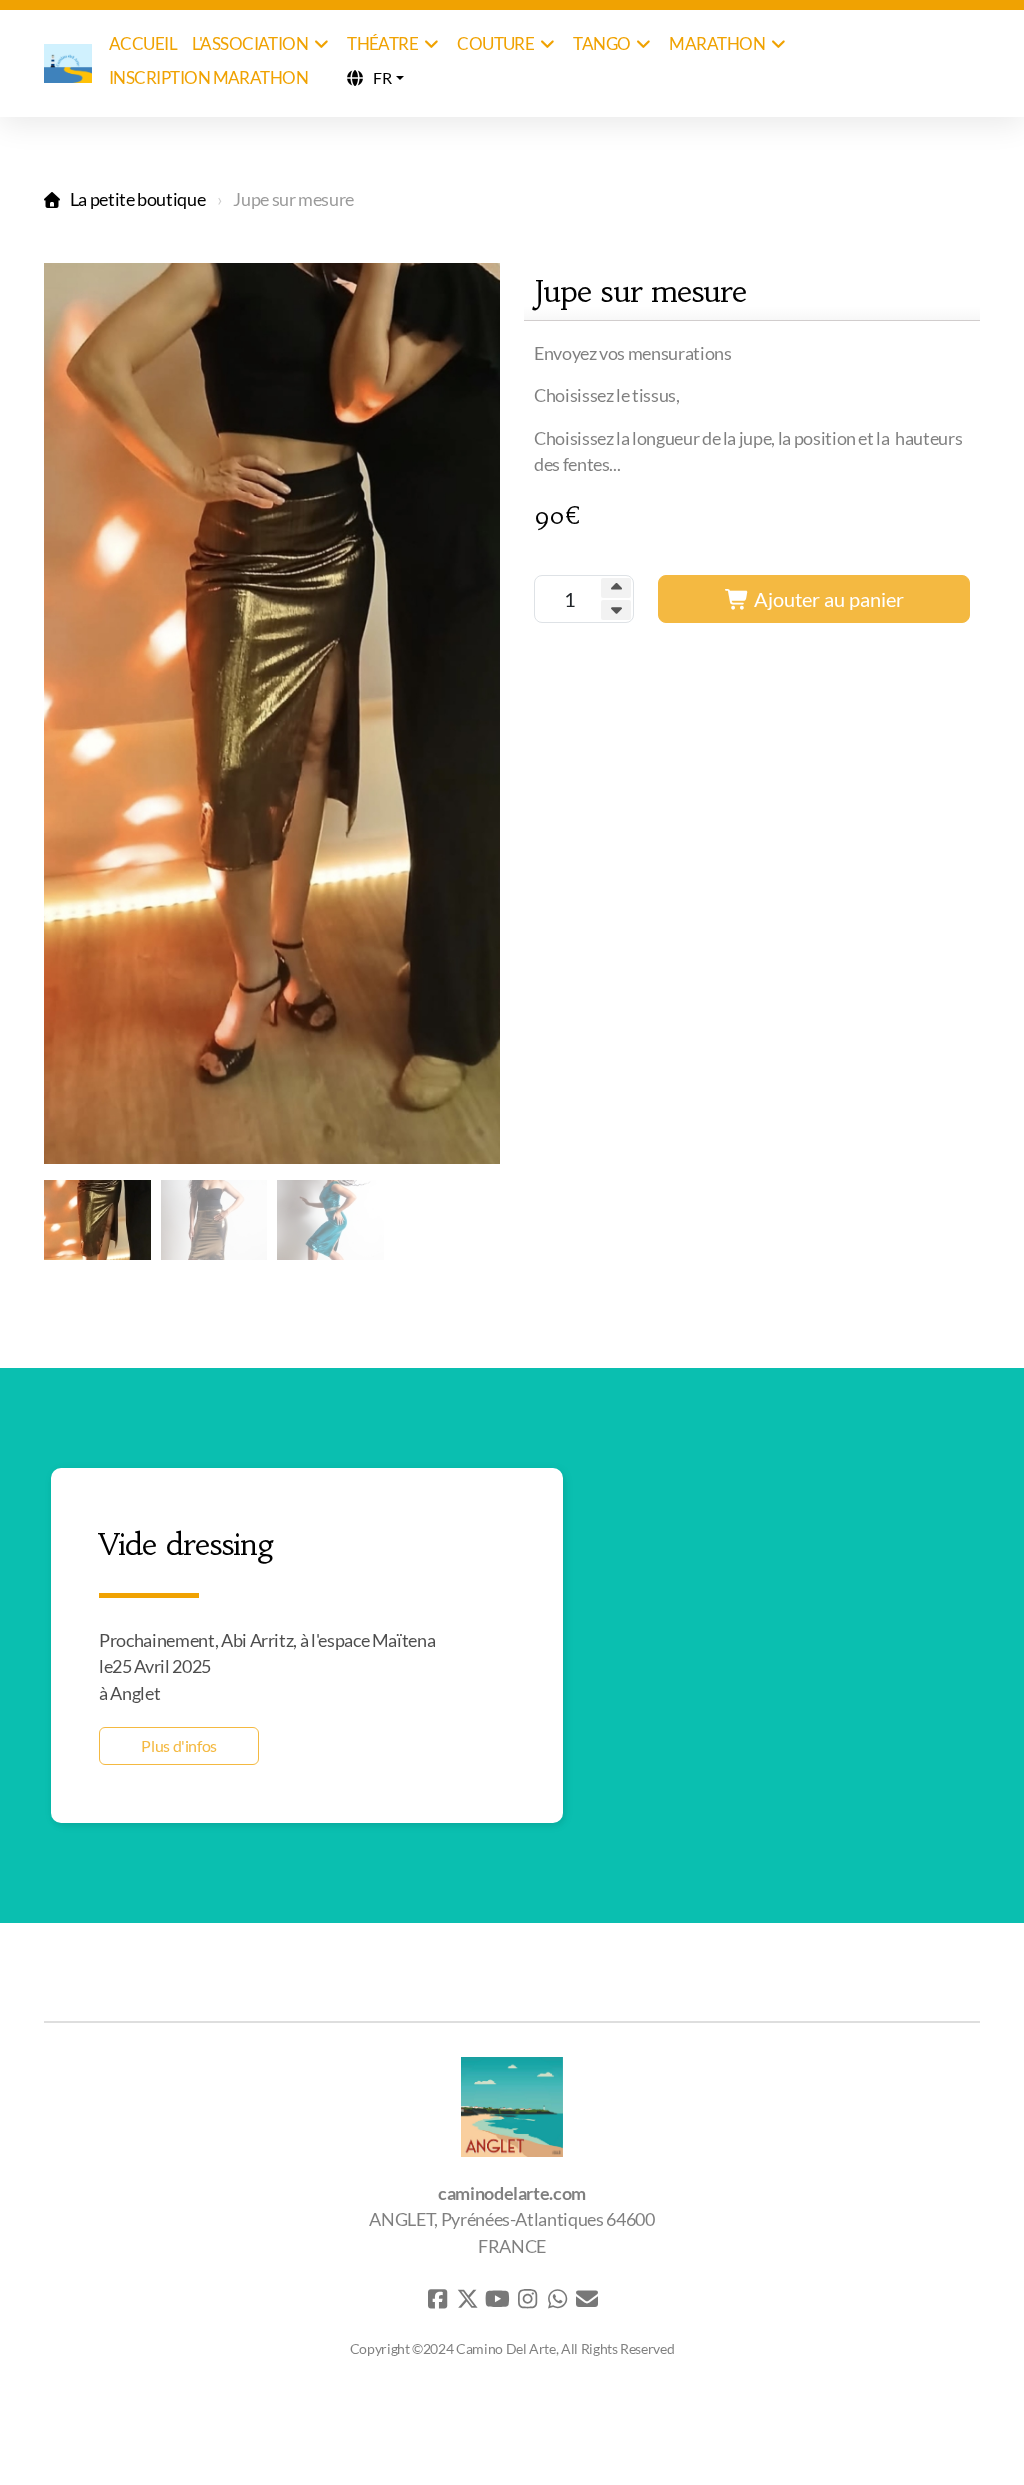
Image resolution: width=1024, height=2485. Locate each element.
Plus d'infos (179, 1745)
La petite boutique (137, 199)
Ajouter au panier (827, 599)
